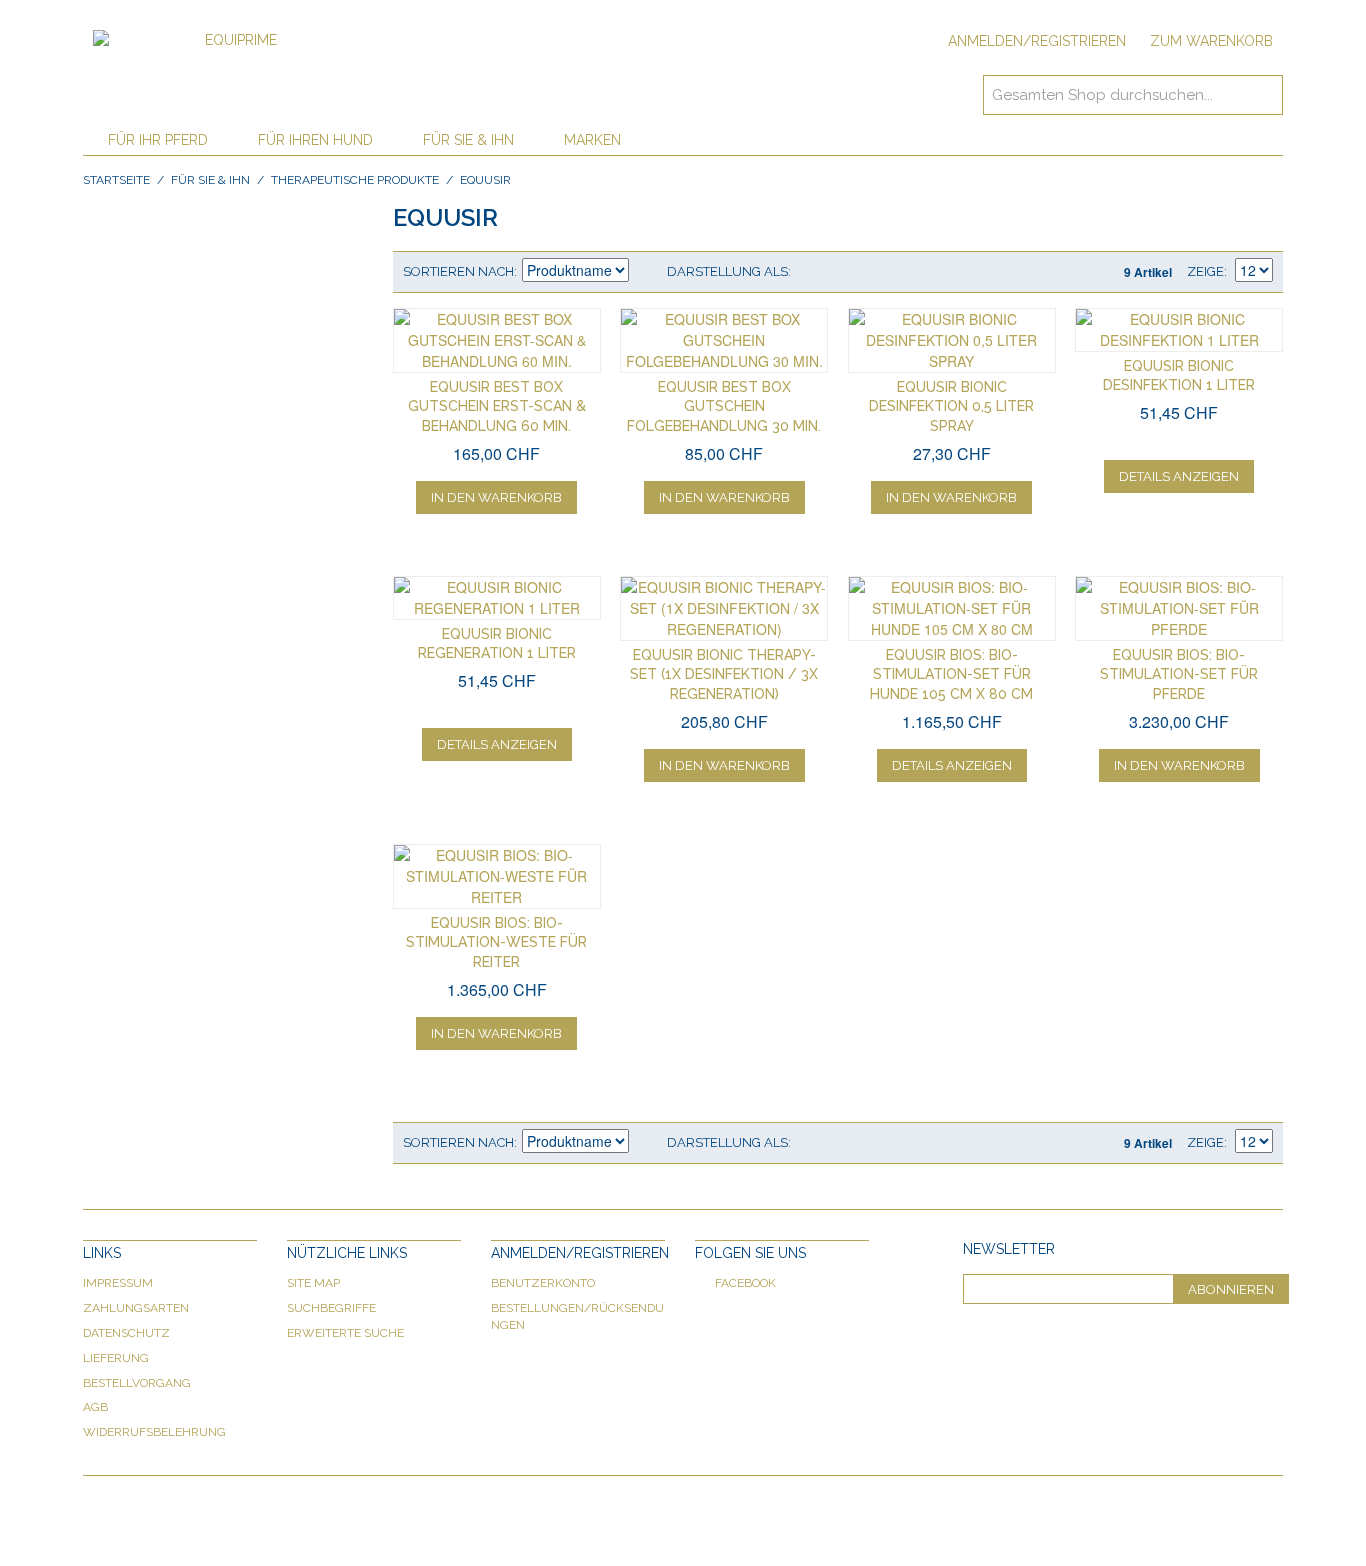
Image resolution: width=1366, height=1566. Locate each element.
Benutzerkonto (543, 1283)
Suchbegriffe (331, 1308)
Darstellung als (727, 271)
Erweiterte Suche (345, 1333)
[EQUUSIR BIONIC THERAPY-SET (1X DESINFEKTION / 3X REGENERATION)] (724, 608)
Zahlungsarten (136, 1308)
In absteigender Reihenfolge (647, 272)
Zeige (1205, 271)
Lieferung (116, 1358)
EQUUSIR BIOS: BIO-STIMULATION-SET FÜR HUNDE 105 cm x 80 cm (951, 674)
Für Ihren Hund (315, 140)
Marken (592, 140)
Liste (846, 272)
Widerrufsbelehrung (154, 1432)
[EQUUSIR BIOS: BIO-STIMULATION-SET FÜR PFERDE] (1179, 608)
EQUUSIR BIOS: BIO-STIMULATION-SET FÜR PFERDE (1179, 674)
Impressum (118, 1283)
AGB (95, 1407)
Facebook (745, 1283)
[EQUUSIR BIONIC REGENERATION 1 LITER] (497, 598)
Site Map (313, 1283)
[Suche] (1263, 95)
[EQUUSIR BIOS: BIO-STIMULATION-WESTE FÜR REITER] (497, 876)
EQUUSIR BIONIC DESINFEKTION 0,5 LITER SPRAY (951, 406)
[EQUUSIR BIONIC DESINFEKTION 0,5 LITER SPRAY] (952, 340)
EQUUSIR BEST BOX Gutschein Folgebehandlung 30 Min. (724, 406)
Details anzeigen (1179, 476)
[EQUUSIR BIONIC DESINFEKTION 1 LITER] (1179, 330)
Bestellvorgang (137, 1383)
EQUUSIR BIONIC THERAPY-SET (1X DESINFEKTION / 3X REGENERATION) (724, 674)
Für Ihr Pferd (158, 140)
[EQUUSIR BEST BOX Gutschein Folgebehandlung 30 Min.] (724, 340)
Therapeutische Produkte (355, 180)
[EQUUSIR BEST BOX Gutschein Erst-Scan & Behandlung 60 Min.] (497, 340)
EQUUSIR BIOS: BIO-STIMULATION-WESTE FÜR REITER (496, 942)
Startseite (116, 180)
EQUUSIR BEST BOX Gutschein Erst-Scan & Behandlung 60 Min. (497, 406)
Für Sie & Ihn (468, 140)
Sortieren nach (458, 271)
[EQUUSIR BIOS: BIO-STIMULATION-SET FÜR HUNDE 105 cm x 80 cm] (952, 608)
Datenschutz (126, 1333)
